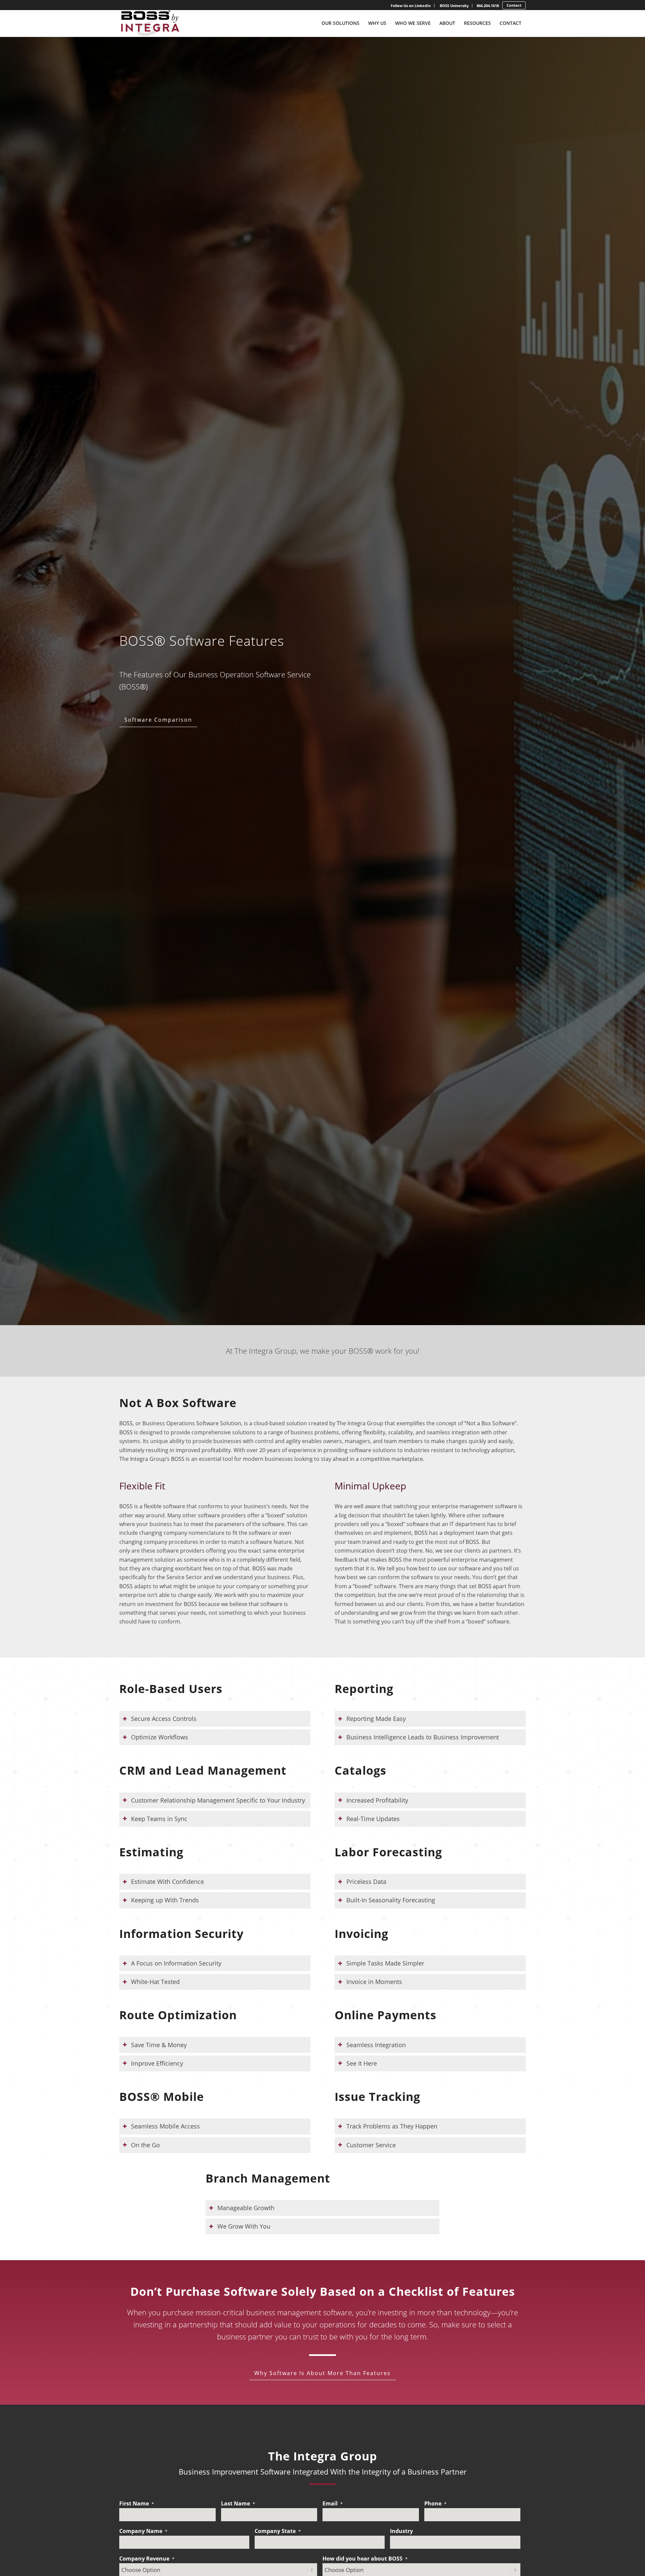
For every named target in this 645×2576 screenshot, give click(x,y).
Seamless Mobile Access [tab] (165, 2126)
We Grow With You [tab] (244, 2226)
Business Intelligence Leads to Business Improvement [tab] (423, 1737)
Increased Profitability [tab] (377, 1800)
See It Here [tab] (362, 2063)
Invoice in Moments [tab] (374, 1982)
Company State (278, 2531)
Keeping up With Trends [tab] (165, 1900)
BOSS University (454, 6)
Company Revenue (147, 2559)
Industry (401, 2531)
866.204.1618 (488, 6)
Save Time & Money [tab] (159, 2045)
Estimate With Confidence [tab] (167, 1882)
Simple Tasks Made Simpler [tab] (385, 1963)
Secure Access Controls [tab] (164, 1719)
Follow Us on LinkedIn (411, 6)
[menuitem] (411, 6)
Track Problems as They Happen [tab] (392, 2126)
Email (333, 2503)
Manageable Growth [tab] (246, 2208)
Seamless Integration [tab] (376, 2045)
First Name (137, 2503)
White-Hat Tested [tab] (155, 1982)
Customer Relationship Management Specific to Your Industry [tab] (218, 1800)
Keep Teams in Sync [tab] (159, 1819)
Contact (514, 5)
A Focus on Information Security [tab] (176, 1963)
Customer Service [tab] (371, 2145)
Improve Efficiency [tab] (157, 2063)
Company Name (143, 2531)
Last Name (238, 2503)
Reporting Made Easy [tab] (376, 1719)
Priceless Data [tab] (366, 1882)
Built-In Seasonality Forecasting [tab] (391, 1900)
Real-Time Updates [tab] (373, 1819)
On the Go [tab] (145, 2145)
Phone (435, 2503)
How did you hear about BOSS (365, 2559)
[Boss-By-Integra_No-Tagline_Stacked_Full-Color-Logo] (150, 23)
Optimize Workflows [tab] (160, 1737)
